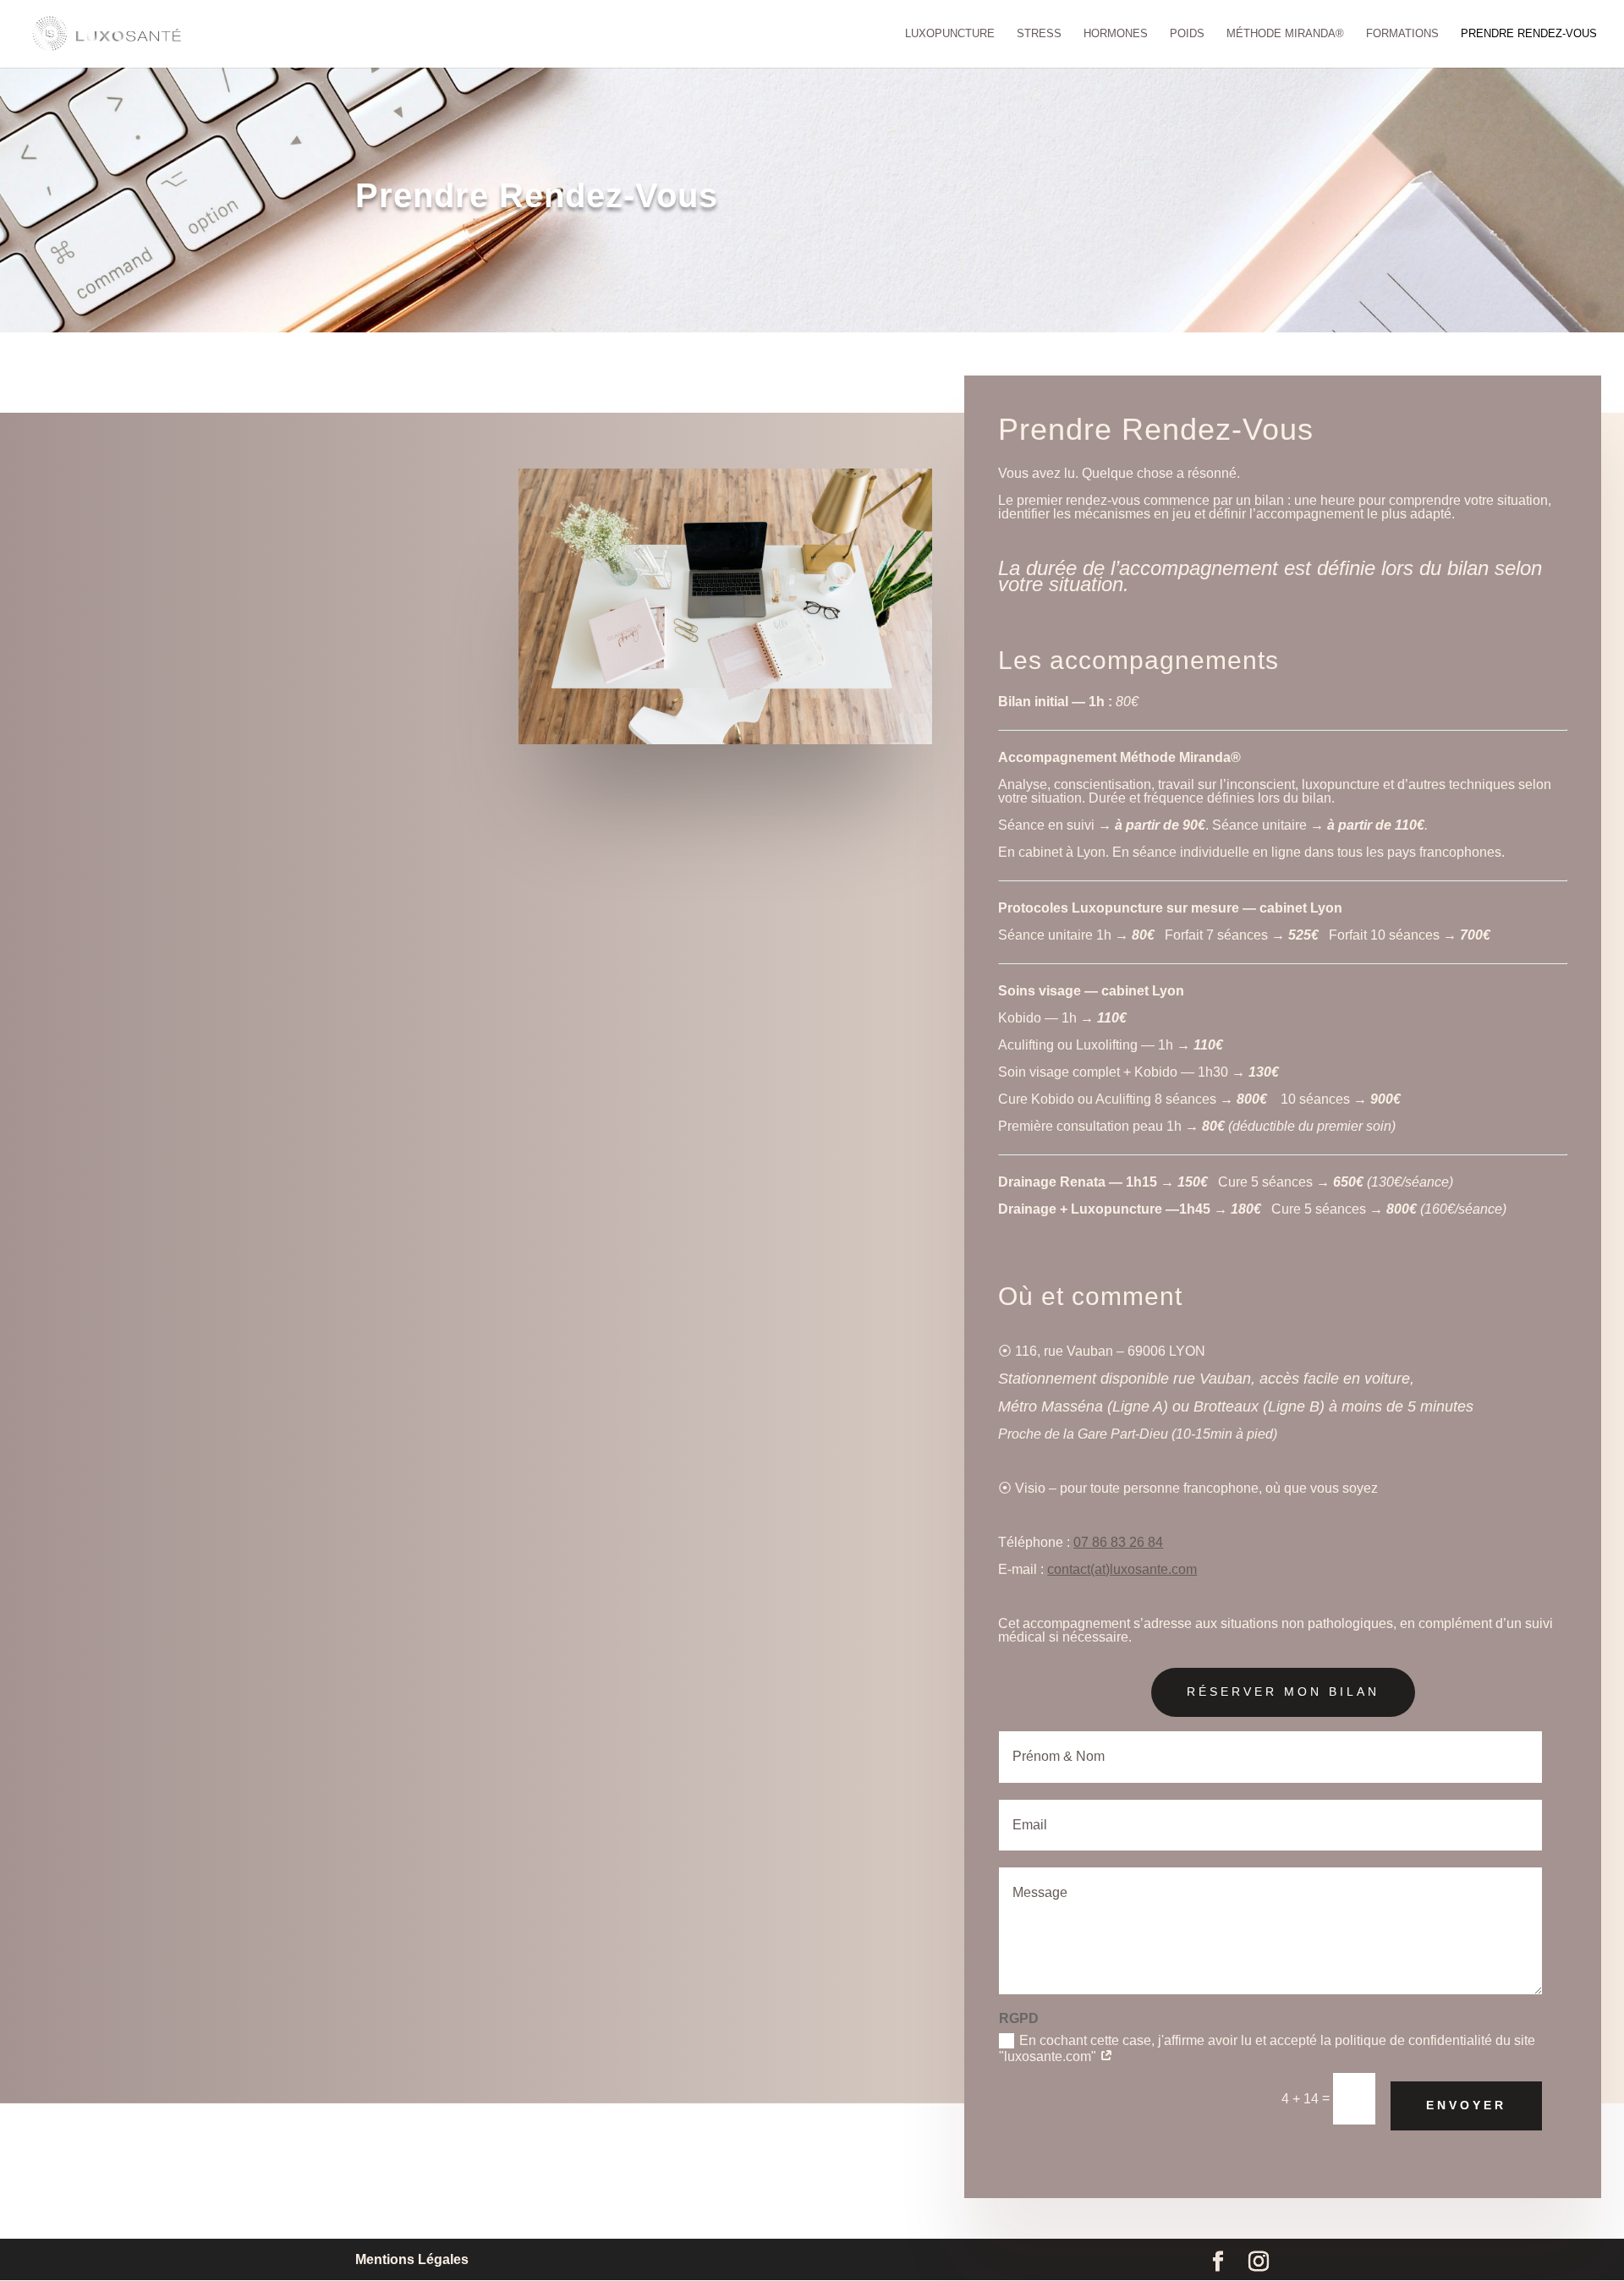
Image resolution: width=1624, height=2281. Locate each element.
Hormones (1116, 34)
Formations (1402, 34)
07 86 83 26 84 (1118, 1542)
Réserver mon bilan (1283, 1692)
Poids (1187, 34)
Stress (1039, 34)
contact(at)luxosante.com (1122, 1569)
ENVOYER (1466, 2105)
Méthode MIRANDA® (1285, 34)
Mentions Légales (412, 2259)
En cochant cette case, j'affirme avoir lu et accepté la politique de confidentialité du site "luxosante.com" (1267, 2049)
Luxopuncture (950, 34)
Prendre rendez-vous (1529, 34)
